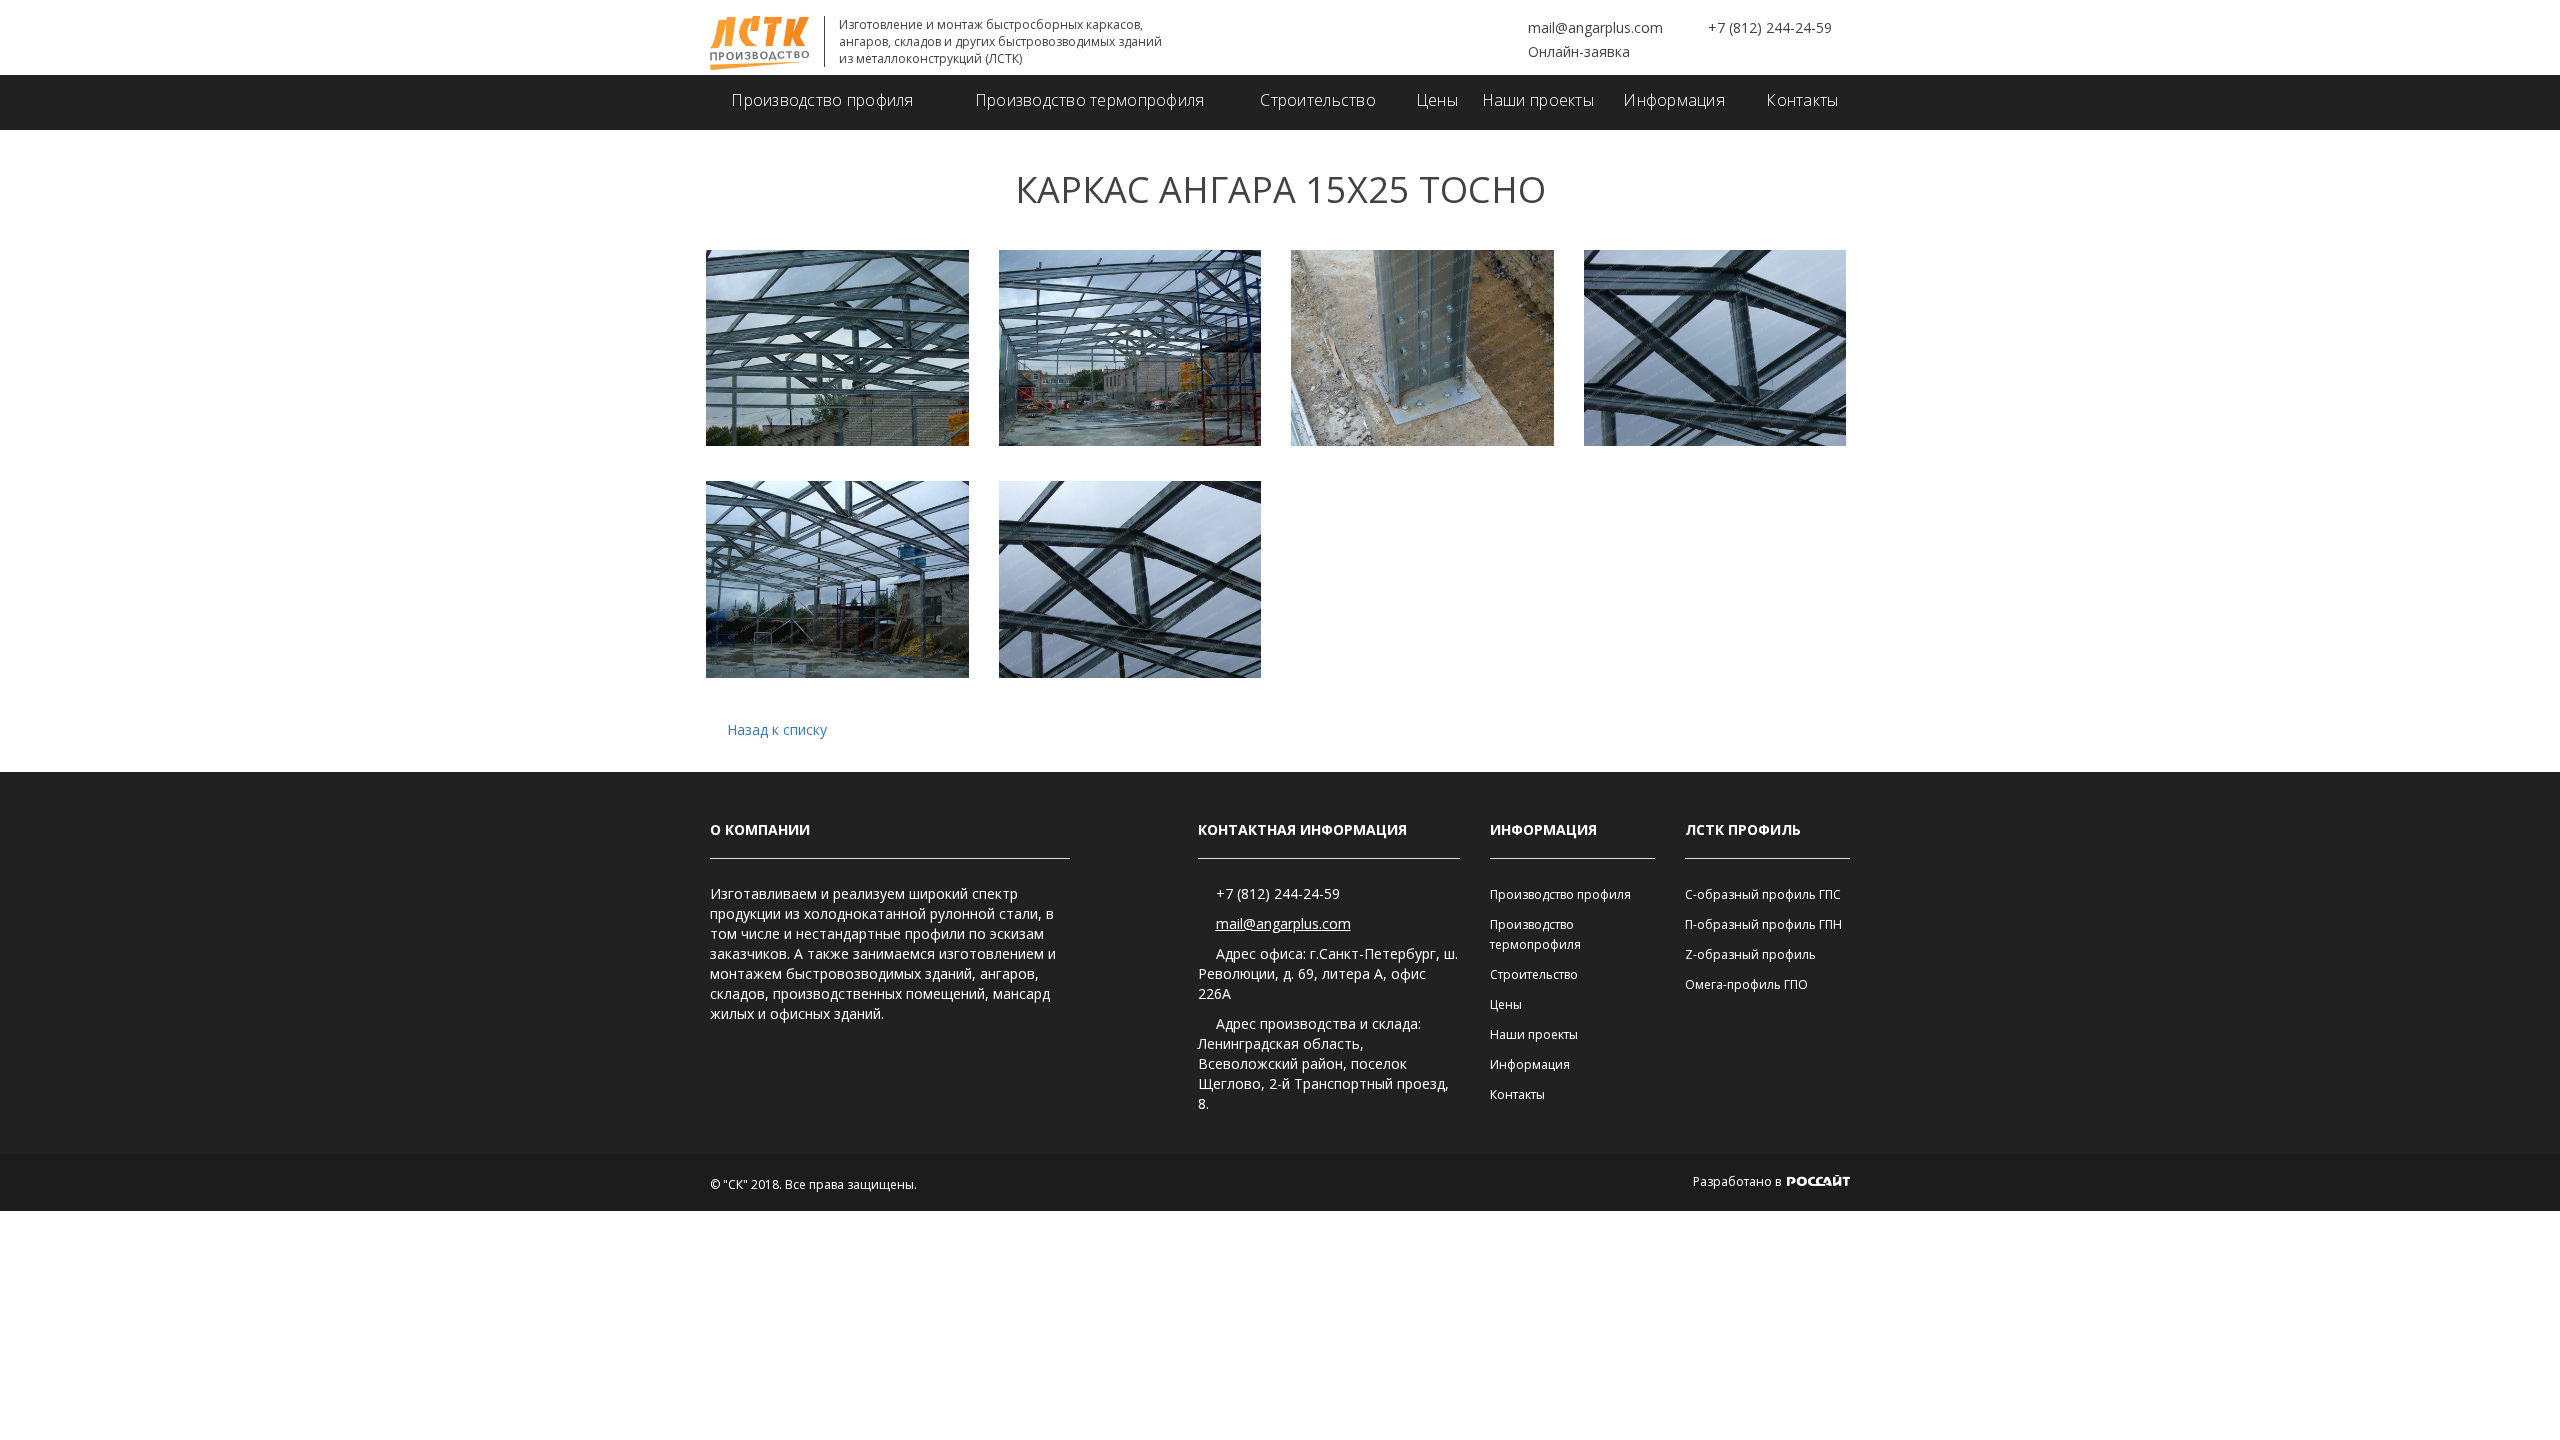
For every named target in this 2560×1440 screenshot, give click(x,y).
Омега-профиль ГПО (1746, 984)
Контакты (1802, 100)
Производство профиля (822, 100)
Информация (1674, 100)
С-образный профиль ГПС (1763, 894)
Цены (1437, 100)
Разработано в (1738, 1181)
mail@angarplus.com (1595, 27)
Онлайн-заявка (1579, 51)
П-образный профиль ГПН (1763, 924)
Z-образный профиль (1750, 954)
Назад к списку (777, 729)
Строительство (1317, 100)
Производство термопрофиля (1090, 100)
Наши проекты (1538, 100)
